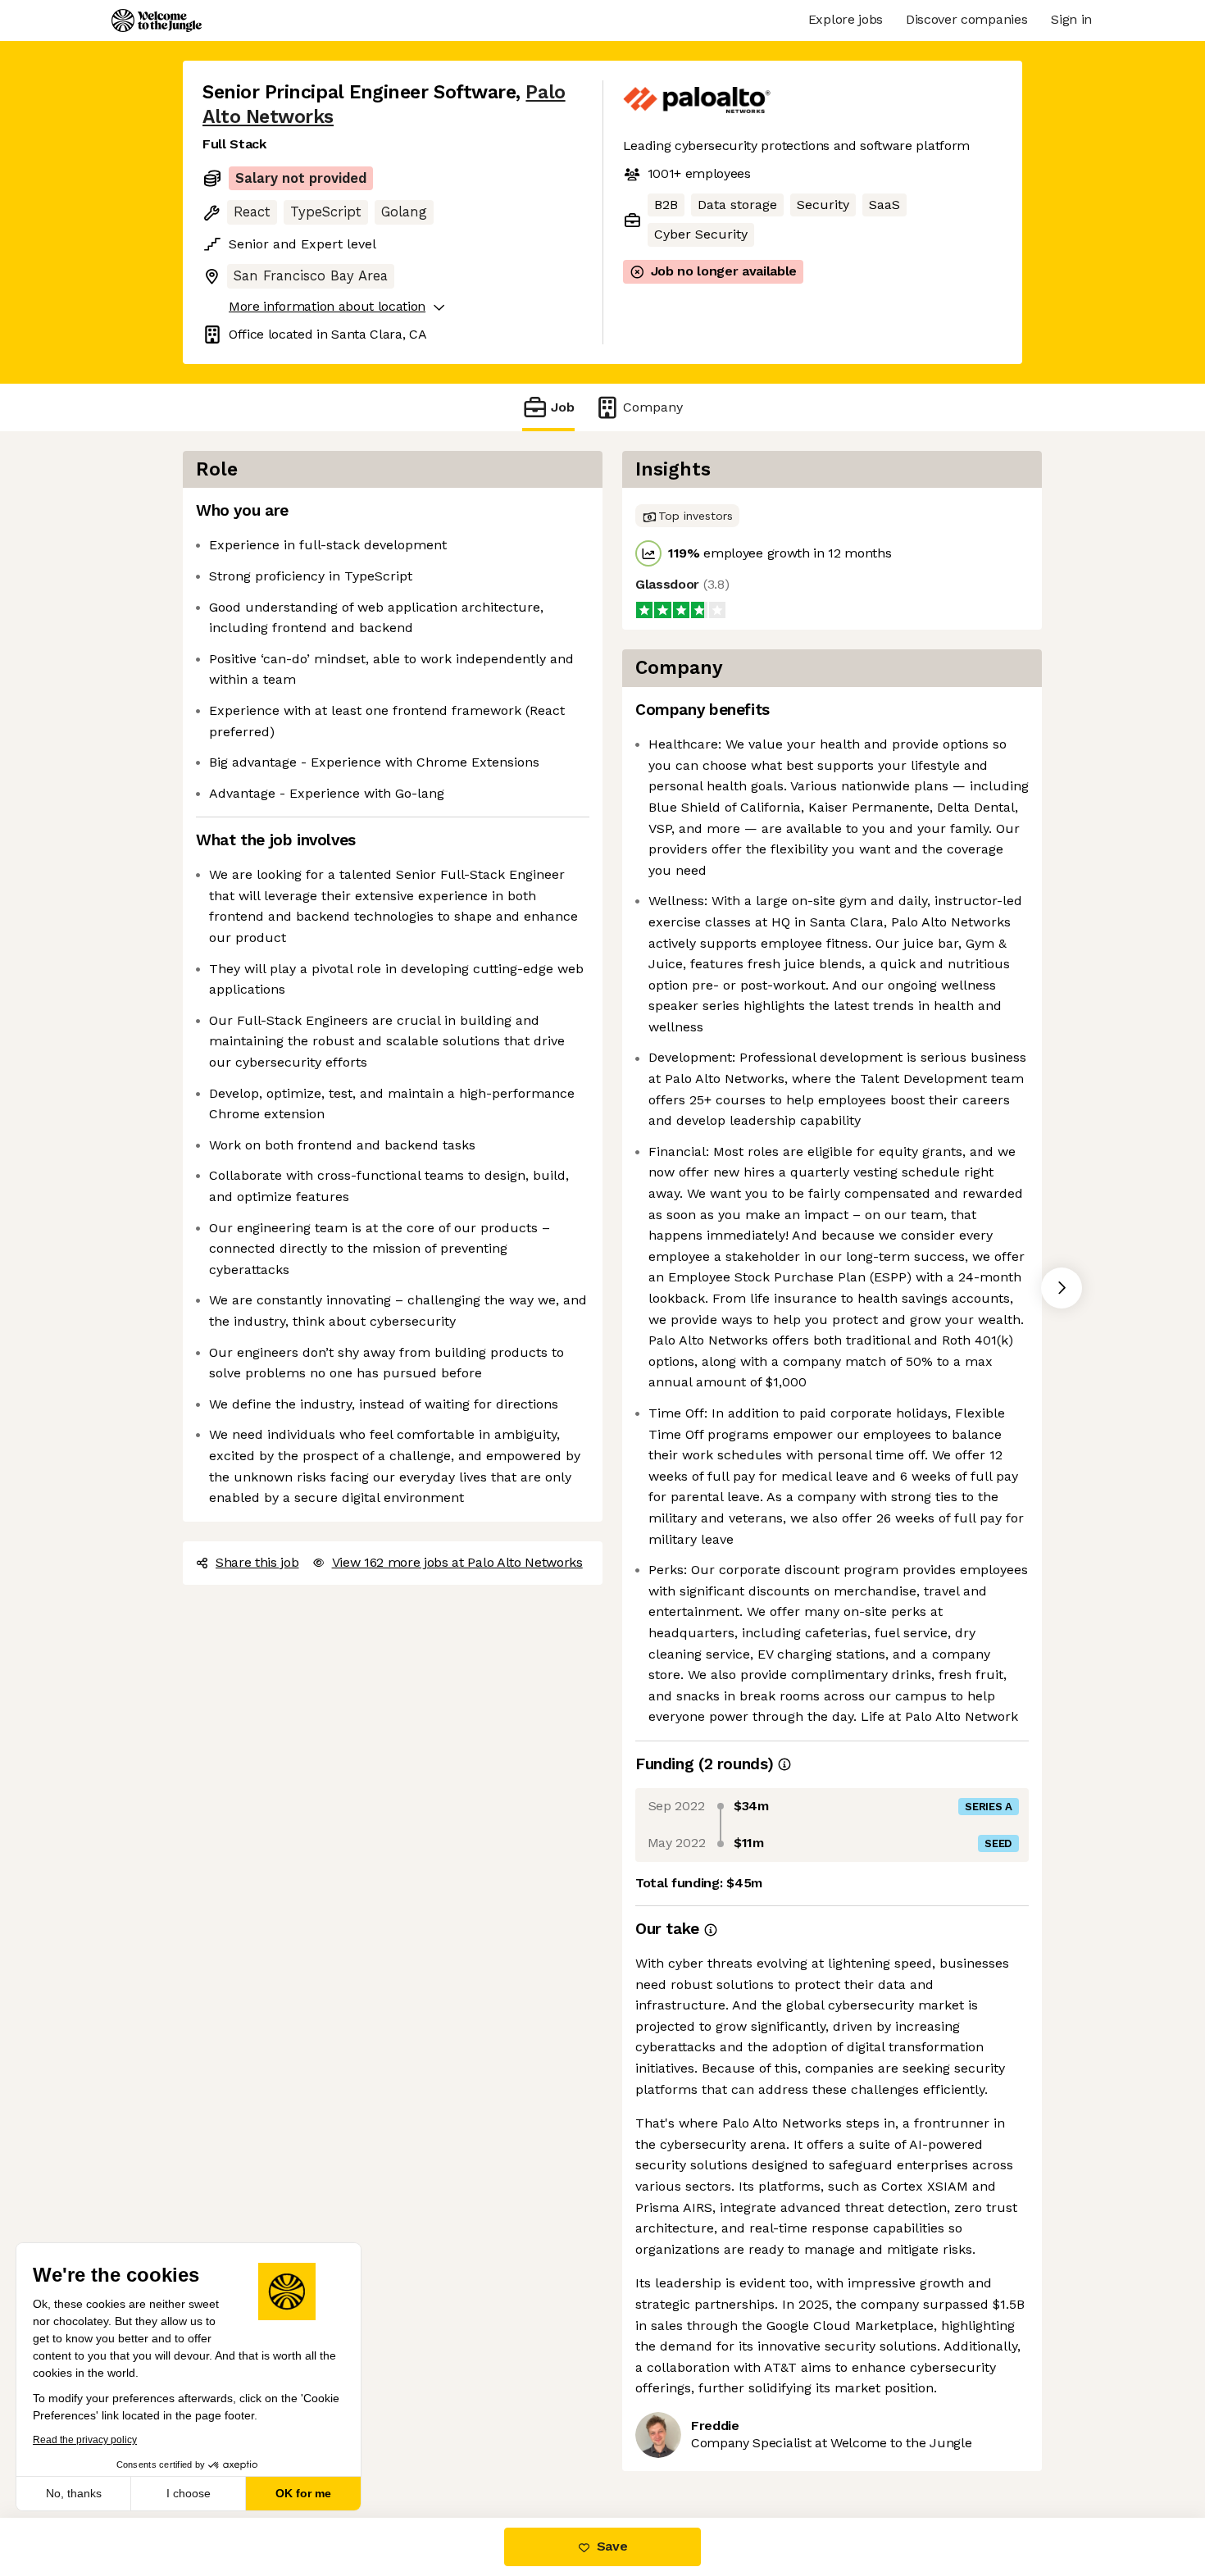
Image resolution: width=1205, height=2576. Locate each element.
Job (563, 407)
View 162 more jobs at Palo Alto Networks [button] (457, 1562)
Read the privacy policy (85, 2440)
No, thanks (74, 2493)
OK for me (303, 2493)
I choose (189, 2493)
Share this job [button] (257, 1562)
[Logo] (157, 20)
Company (653, 407)
